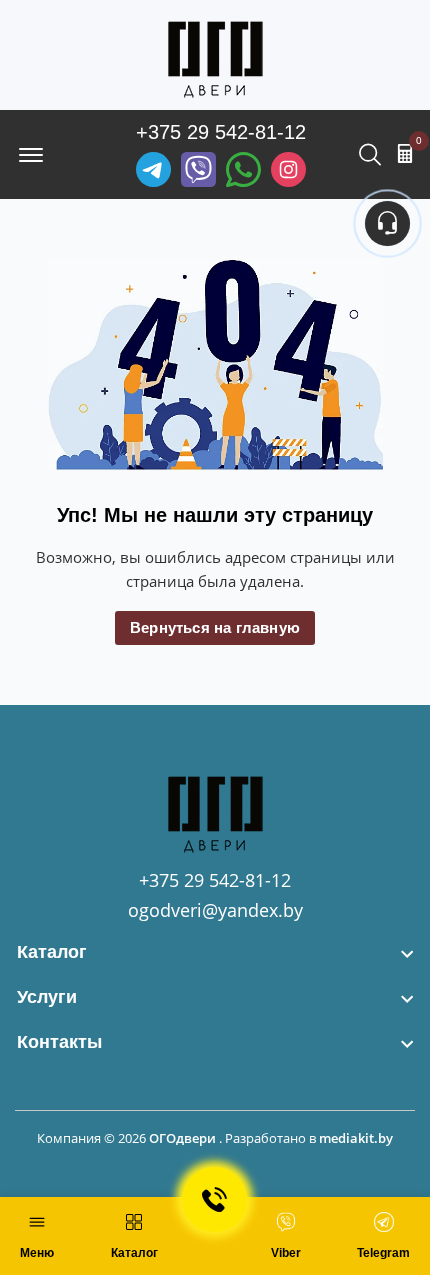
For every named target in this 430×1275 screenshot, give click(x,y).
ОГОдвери (182, 1138)
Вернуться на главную (215, 627)
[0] (405, 153)
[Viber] (198, 169)
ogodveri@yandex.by (215, 910)
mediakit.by (356, 1138)
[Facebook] (243, 169)
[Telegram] (153, 169)
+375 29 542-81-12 (221, 132)
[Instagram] (288, 169)
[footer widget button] (215, 952)
